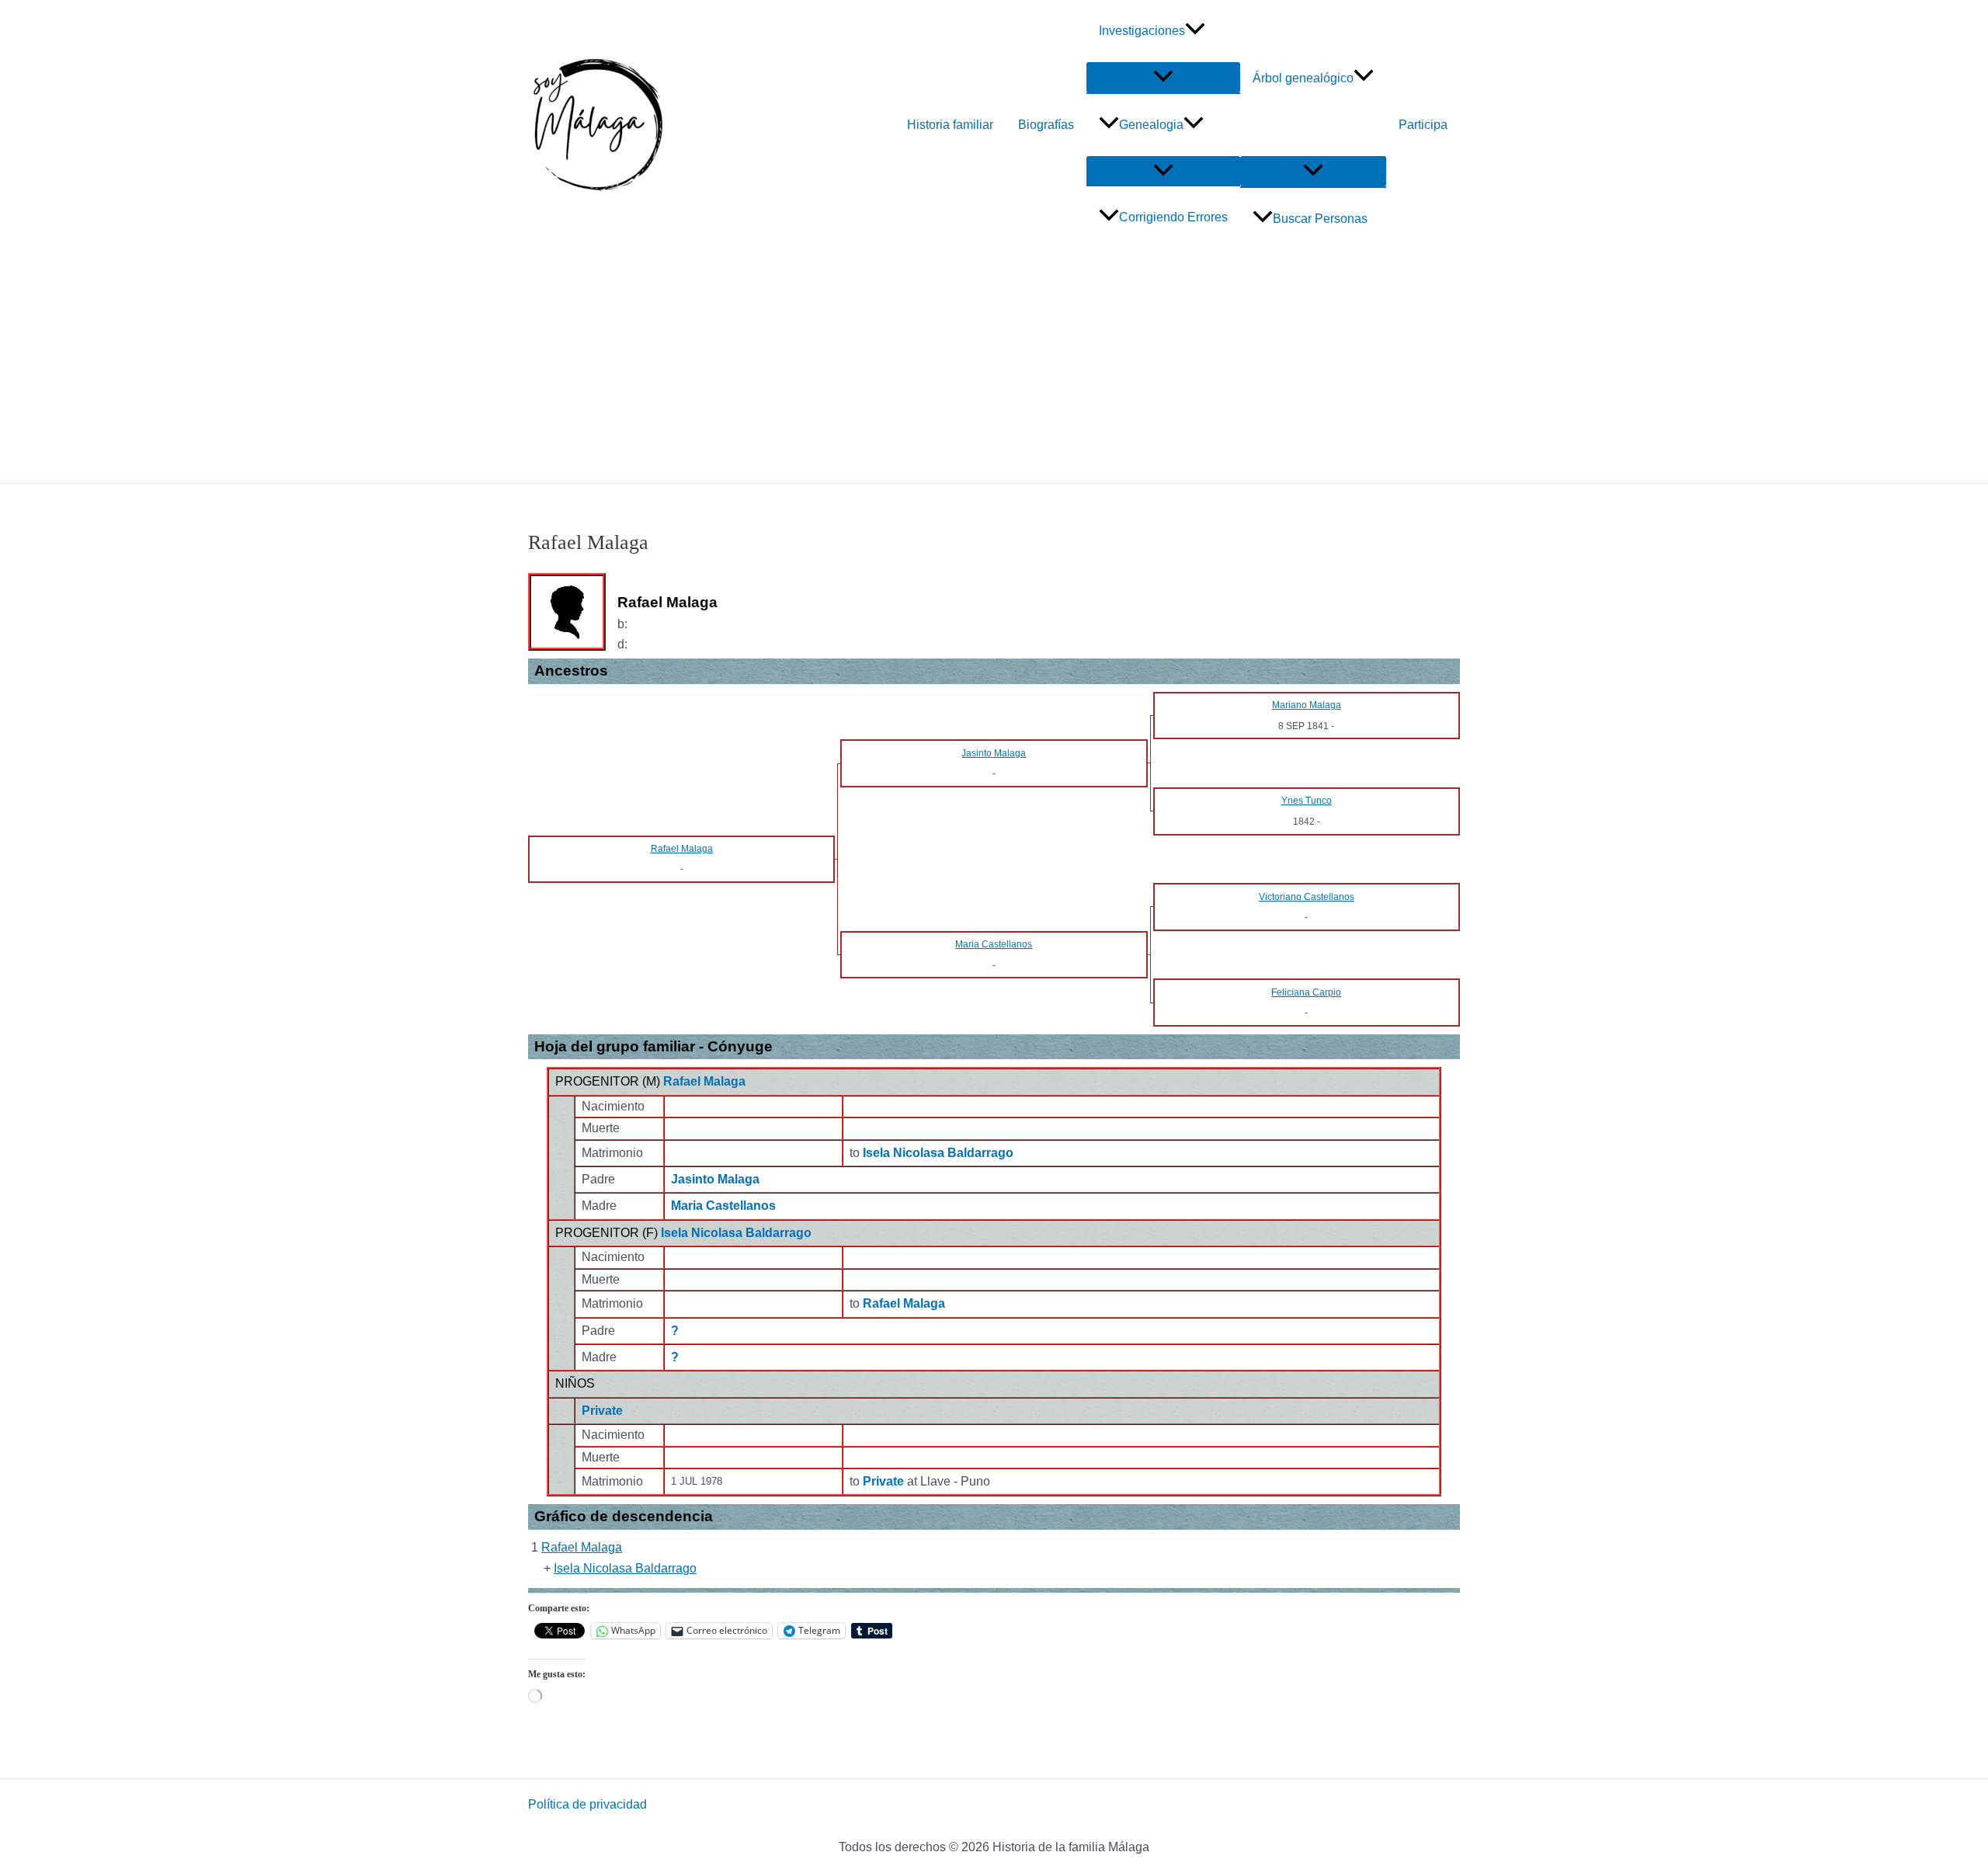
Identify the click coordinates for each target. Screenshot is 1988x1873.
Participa (1423, 125)
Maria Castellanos (723, 1206)
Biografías (1046, 125)
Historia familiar (950, 125)
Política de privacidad (587, 1804)
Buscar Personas (1320, 219)
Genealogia (1151, 125)
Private (602, 1411)
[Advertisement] (994, 367)
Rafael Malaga (704, 1081)
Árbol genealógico (1303, 78)
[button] (1195, 31)
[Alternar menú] (1163, 77)
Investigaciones (1142, 31)
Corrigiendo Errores (1173, 217)
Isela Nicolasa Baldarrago (736, 1233)
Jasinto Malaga (715, 1179)
